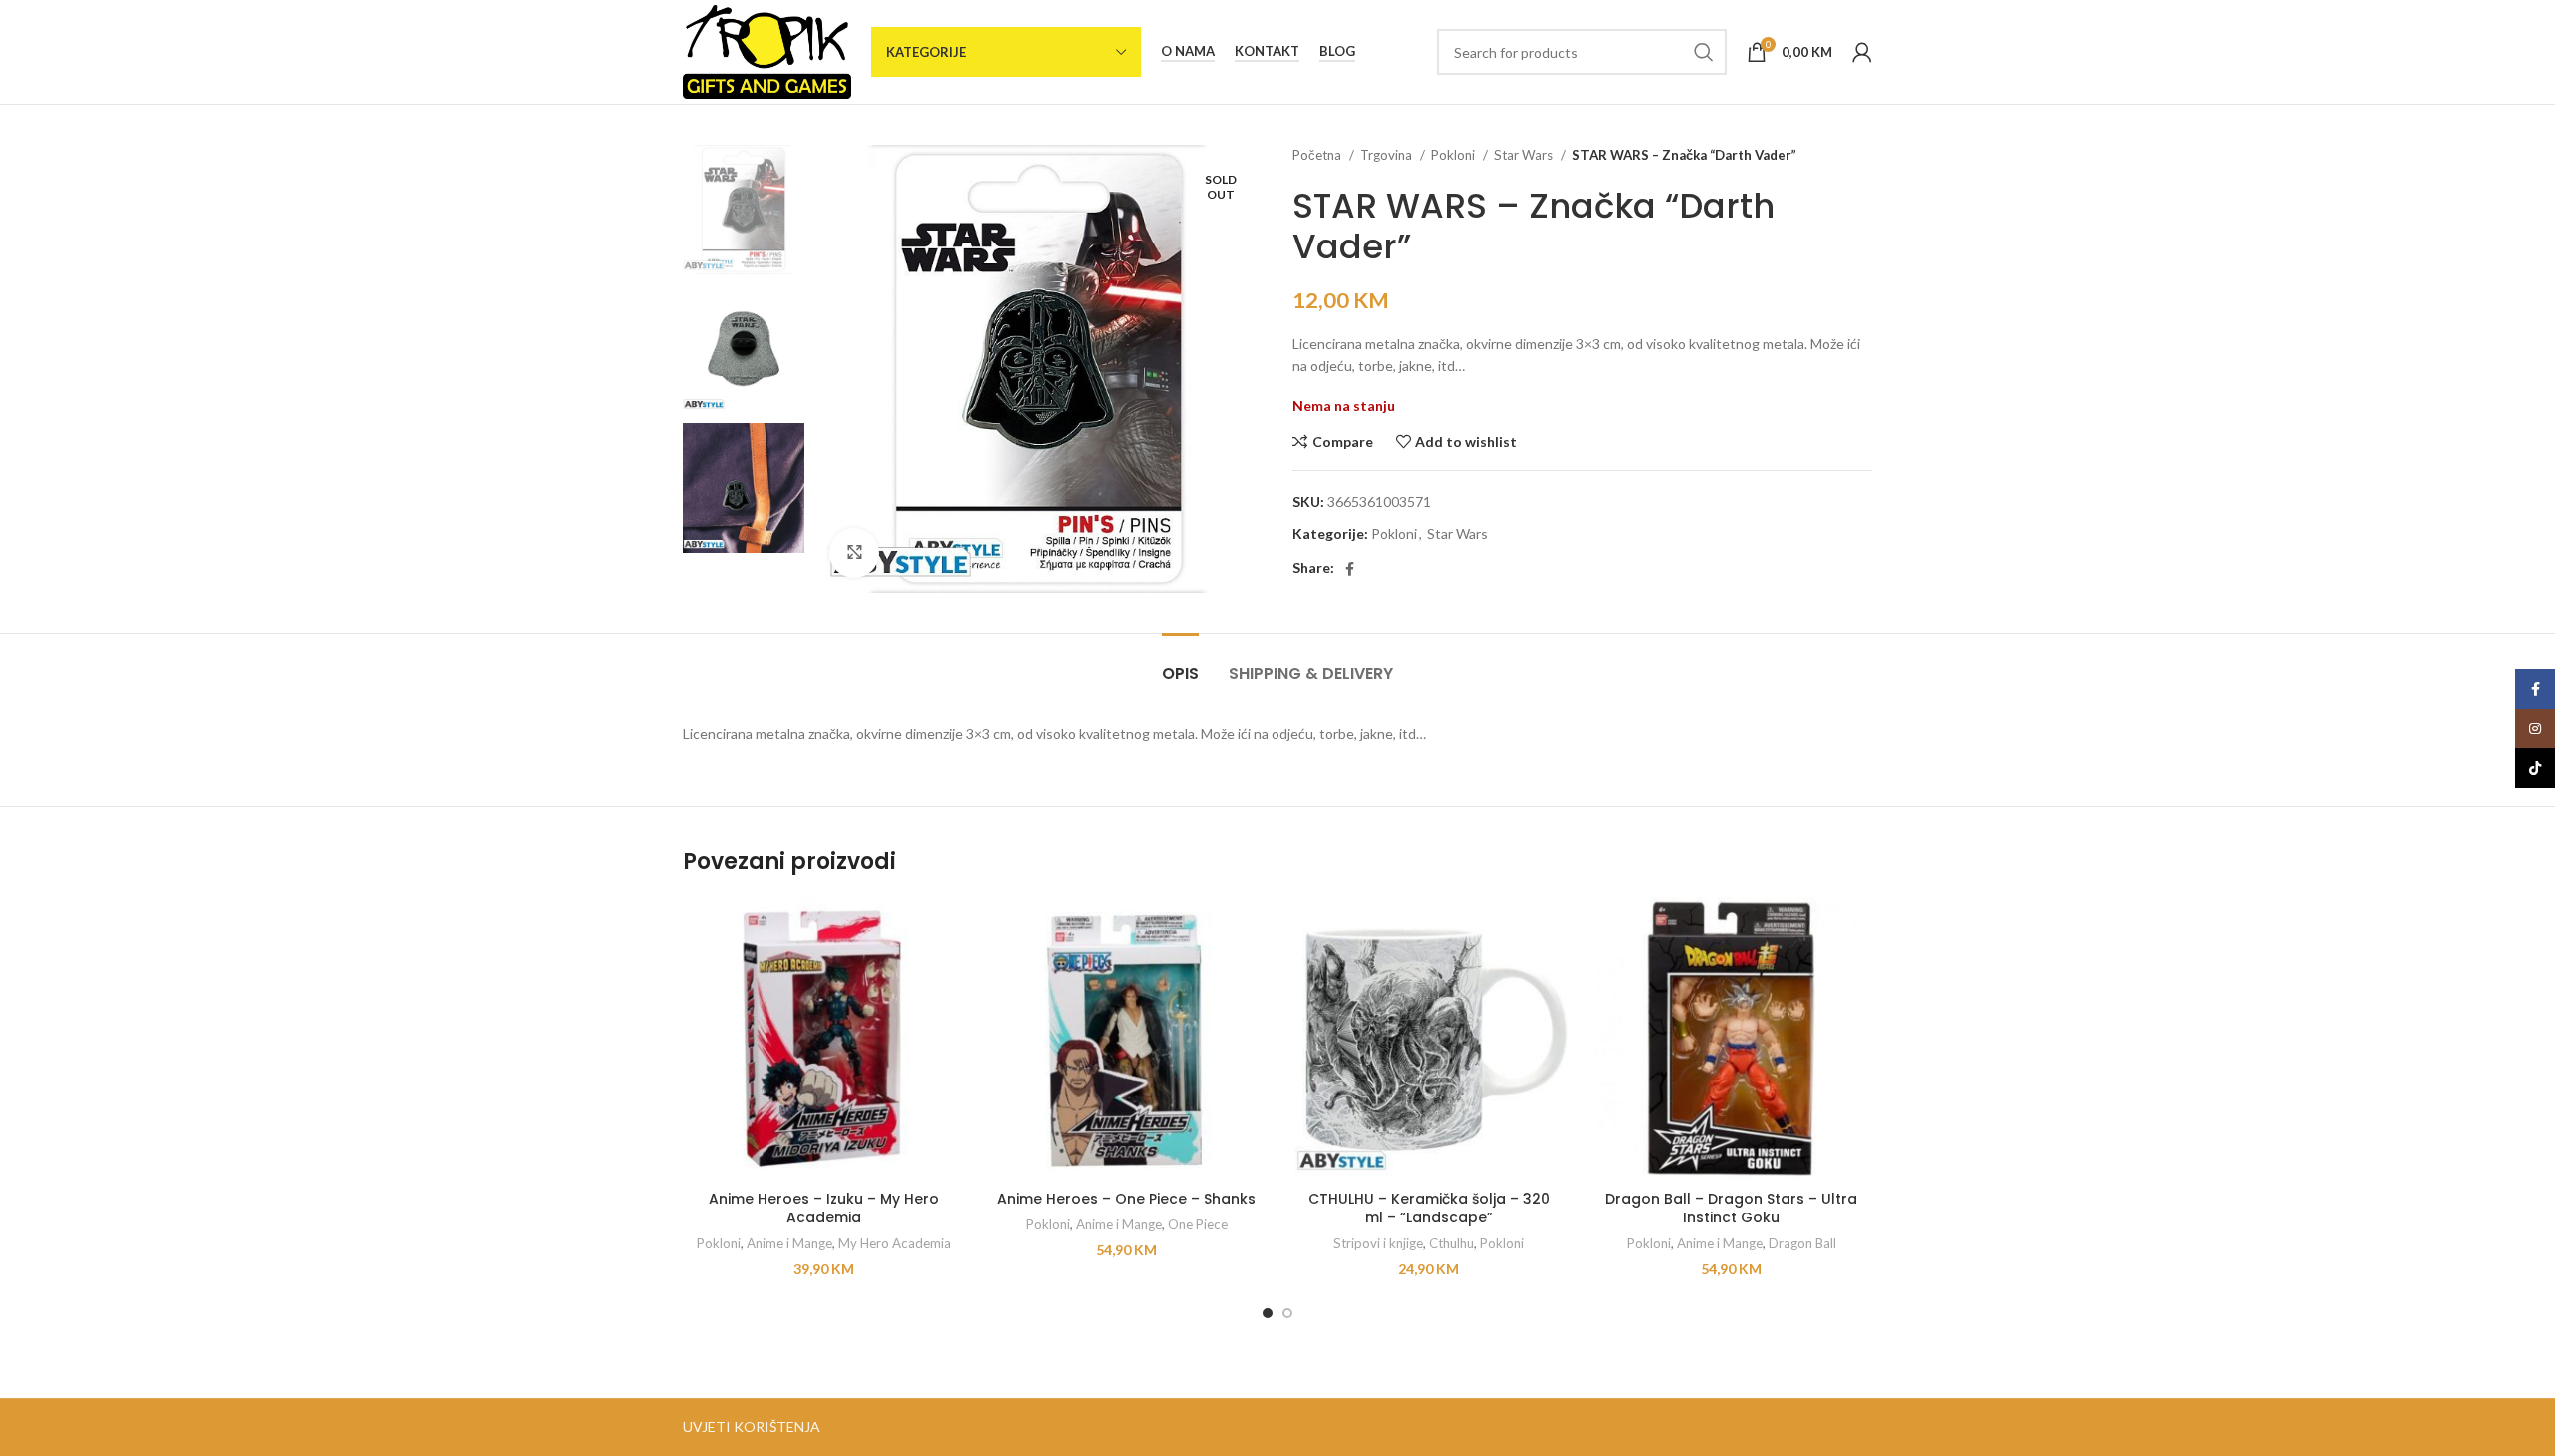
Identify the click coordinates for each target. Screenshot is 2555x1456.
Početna (1318, 155)
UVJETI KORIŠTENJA (752, 1427)
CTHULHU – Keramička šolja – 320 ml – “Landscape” (1429, 1209)
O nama (1188, 51)
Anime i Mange (789, 1243)
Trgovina (1388, 155)
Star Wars (1525, 155)
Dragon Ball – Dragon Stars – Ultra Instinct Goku (1731, 1209)
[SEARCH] (1704, 52)
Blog (1337, 51)
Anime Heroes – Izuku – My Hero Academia (824, 1209)
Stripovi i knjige (1378, 1243)
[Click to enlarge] (854, 553)
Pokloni (1455, 155)
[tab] (1180, 663)
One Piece (1198, 1224)
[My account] (1862, 52)
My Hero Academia (895, 1243)
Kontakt (1267, 51)
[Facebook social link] (1350, 569)
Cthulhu (1452, 1243)
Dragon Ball (1802, 1243)
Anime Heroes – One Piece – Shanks (1126, 1199)
